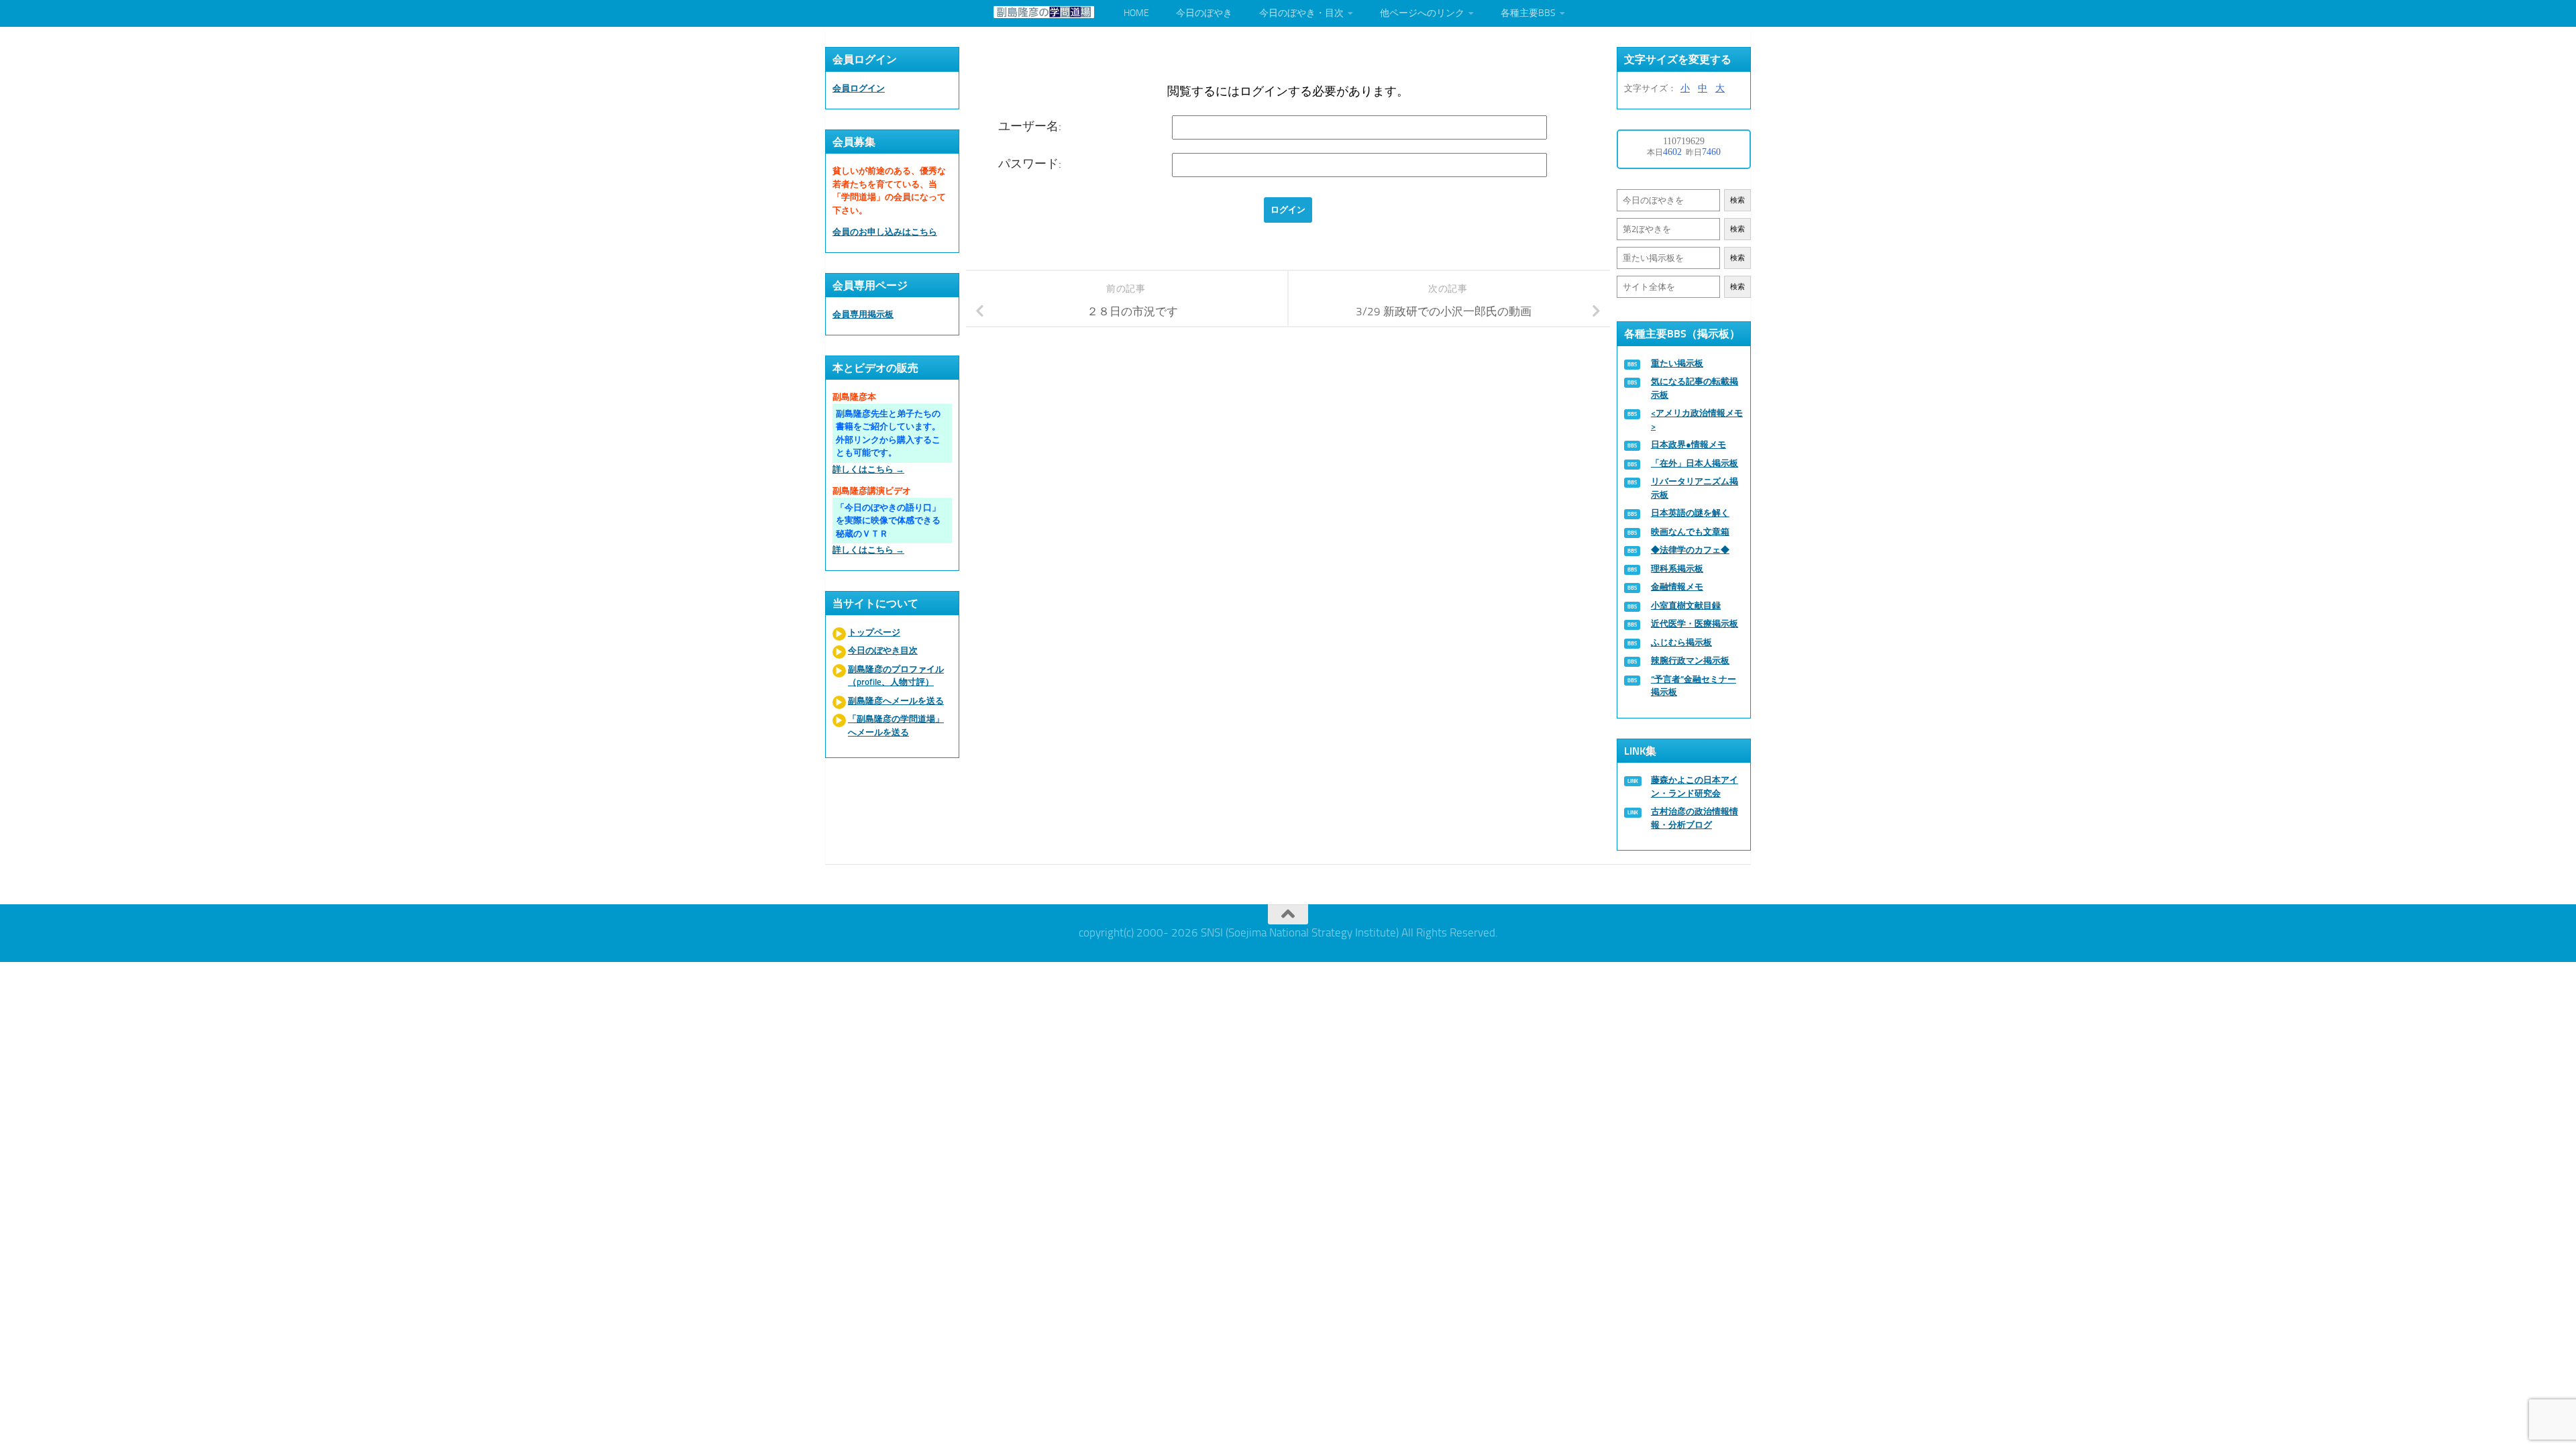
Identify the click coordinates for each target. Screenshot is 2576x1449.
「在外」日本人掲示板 (1695, 463)
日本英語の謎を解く (1690, 513)
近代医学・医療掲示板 (1695, 624)
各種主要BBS (1528, 13)
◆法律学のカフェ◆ (1690, 550)
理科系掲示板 (1677, 569)
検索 (1737, 200)
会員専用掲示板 (863, 314)
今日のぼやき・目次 (1301, 13)
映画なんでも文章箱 (1690, 532)
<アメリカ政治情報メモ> (1697, 420)
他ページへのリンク (1422, 13)
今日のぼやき (1204, 13)
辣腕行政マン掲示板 (1690, 660)
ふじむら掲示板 (1681, 642)
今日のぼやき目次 (883, 650)
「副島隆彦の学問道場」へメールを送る (896, 726)
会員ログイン (859, 88)
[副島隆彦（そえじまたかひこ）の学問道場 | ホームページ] (1044, 12)
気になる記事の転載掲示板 (1695, 388)
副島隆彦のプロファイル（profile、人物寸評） (896, 676)
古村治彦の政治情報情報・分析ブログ (1695, 818)
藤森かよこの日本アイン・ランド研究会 (1695, 787)
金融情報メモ (1677, 587)
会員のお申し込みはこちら (885, 232)
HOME (1136, 13)
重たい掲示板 (1677, 363)
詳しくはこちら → (868, 469)
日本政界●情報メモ (1688, 444)
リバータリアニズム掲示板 (1695, 488)
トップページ (874, 632)
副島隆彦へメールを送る (896, 701)
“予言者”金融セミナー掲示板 (1694, 686)
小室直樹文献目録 (1686, 605)
